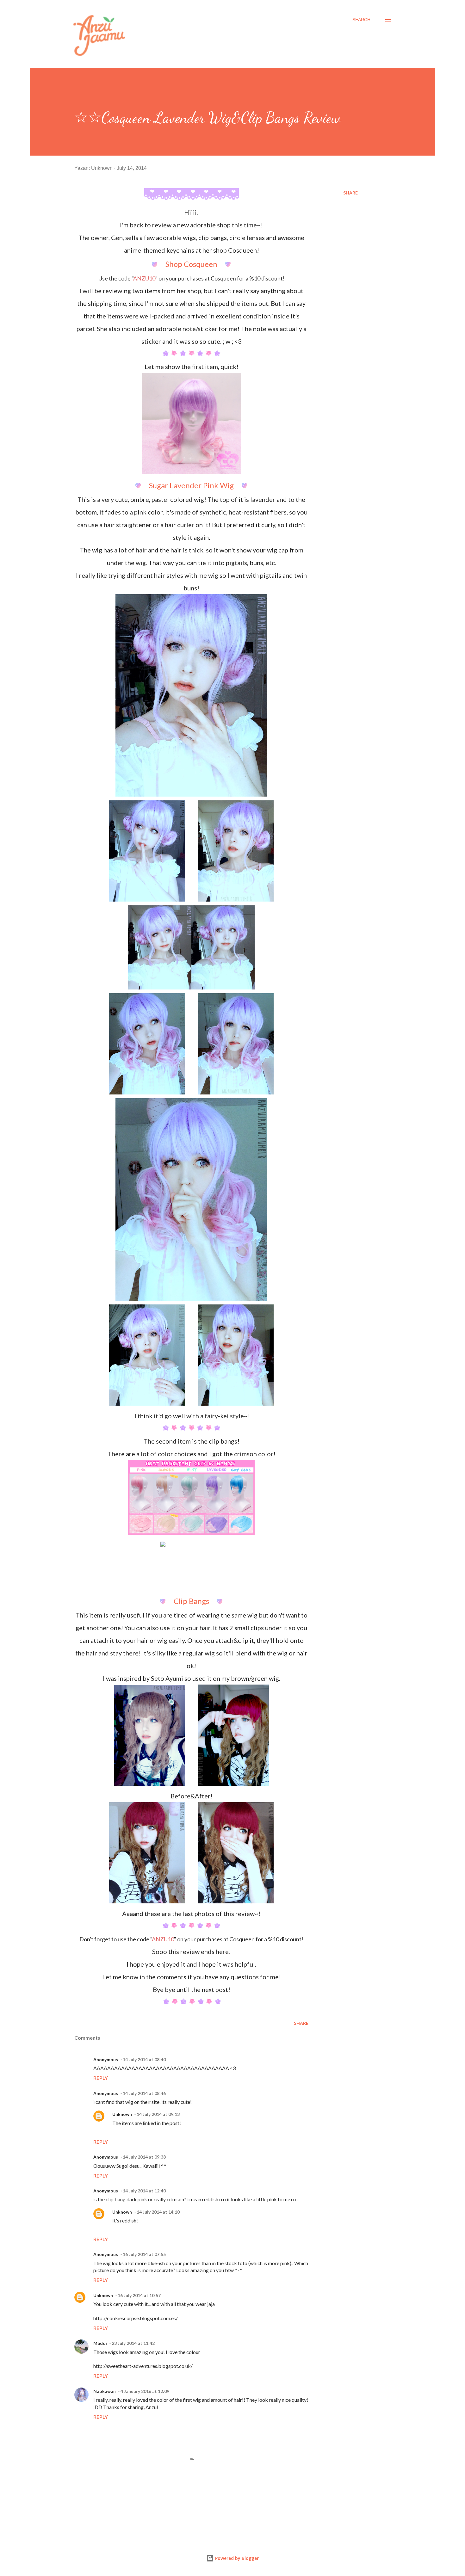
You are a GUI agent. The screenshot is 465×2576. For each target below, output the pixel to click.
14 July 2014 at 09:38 (144, 2157)
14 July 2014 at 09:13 (158, 2114)
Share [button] (350, 193)
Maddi (100, 2343)
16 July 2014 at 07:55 (144, 2254)
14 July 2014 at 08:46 (144, 2093)
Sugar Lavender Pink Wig (191, 485)
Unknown (122, 2114)
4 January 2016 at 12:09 (145, 2391)
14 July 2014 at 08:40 (144, 2059)
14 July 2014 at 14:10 (158, 2212)
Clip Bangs (191, 1601)
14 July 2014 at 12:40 (144, 2191)
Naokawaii (105, 2391)
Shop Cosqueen (191, 264)
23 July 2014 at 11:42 (133, 2343)
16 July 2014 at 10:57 (139, 2295)
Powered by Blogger (236, 2558)
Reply (101, 2078)
